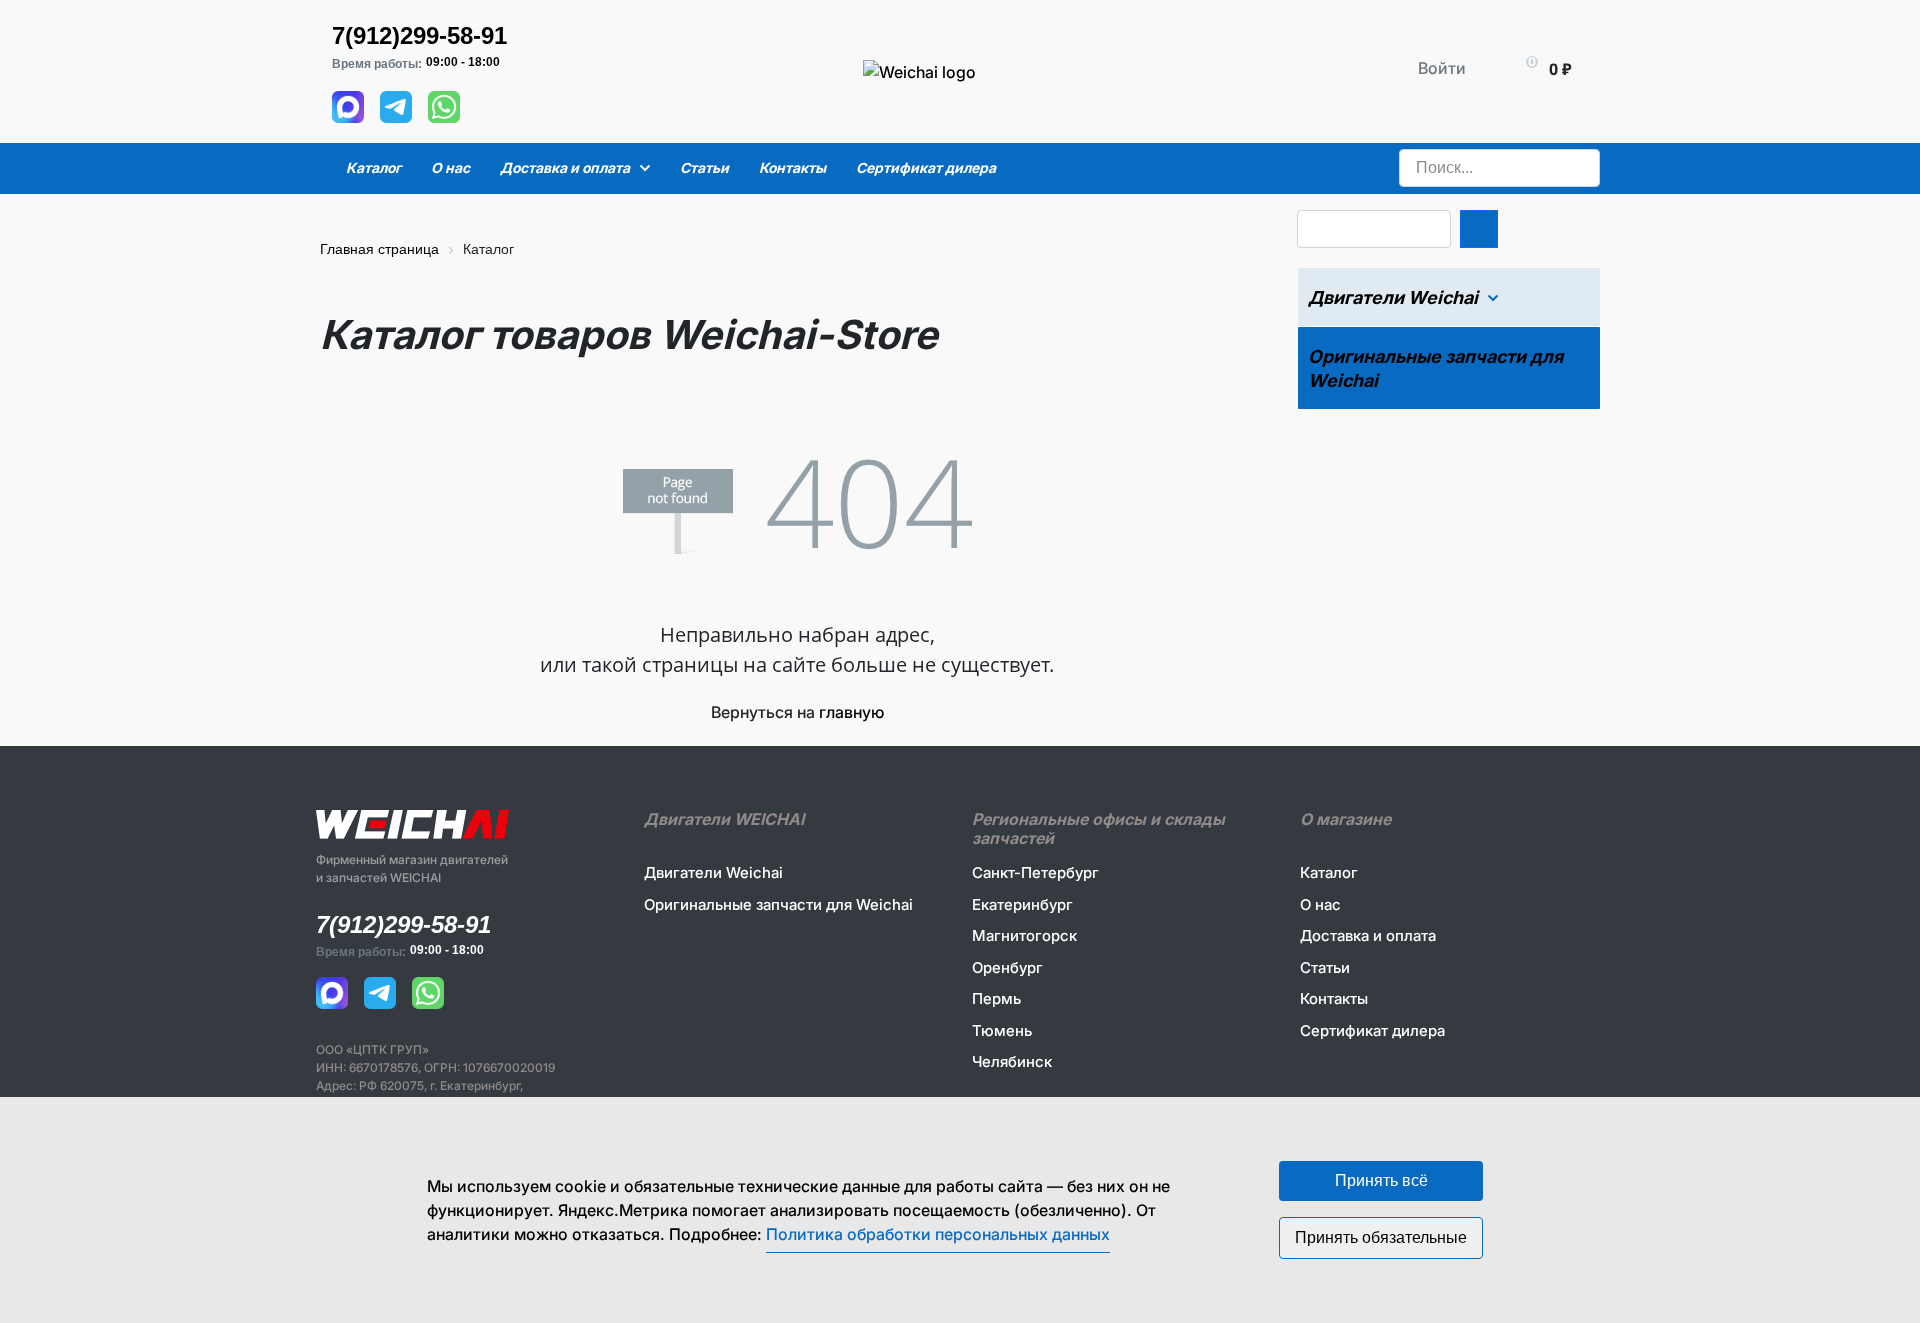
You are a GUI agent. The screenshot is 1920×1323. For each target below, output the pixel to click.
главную (851, 712)
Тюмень (1002, 1030)
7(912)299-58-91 (419, 35)
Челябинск (1012, 1061)
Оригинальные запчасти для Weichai (778, 904)
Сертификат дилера (1372, 1030)
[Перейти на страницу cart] (1519, 69)
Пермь (996, 998)
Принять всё (1381, 1180)
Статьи (1325, 967)
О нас (1320, 904)
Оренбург (1007, 967)
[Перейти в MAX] (348, 106)
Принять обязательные (1381, 1237)
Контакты (1334, 998)
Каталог (1329, 872)
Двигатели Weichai (713, 872)
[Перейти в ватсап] (444, 106)
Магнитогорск (1024, 935)
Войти (1442, 68)
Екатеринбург (1022, 904)
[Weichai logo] (833, 20)
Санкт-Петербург (1035, 872)
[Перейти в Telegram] (396, 106)
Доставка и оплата (1368, 935)
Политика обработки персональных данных (938, 1234)
